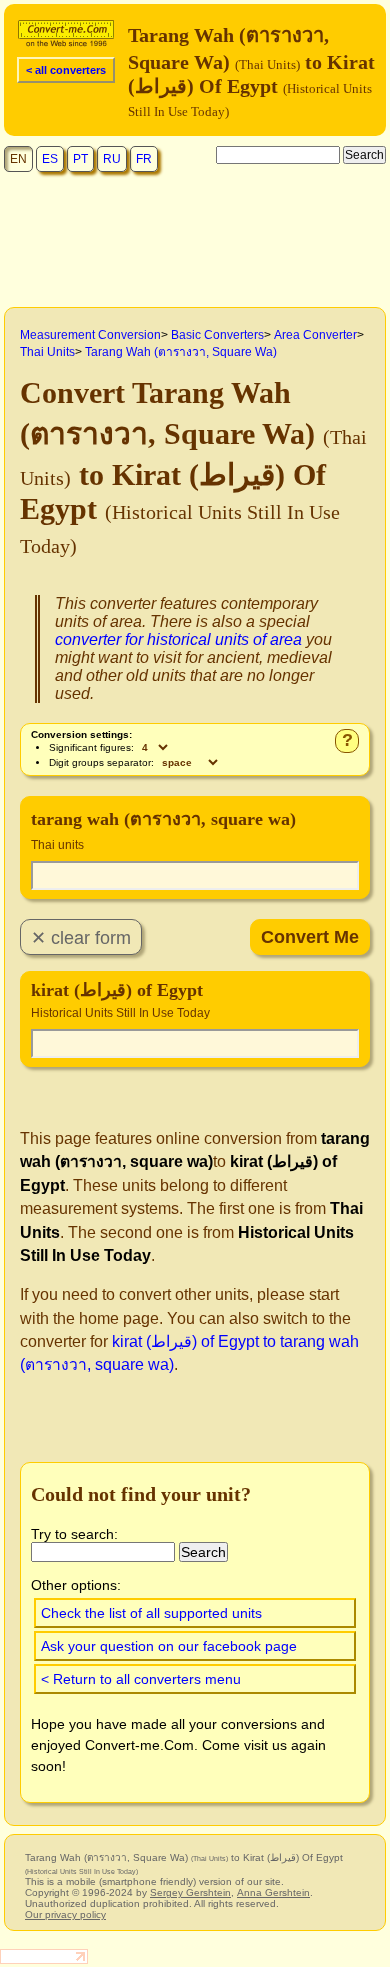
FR (144, 159)
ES (50, 159)
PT (80, 159)
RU (112, 159)
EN (18, 159)
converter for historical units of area (178, 639)
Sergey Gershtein (190, 1892)
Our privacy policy (65, 1914)
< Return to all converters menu (141, 1679)
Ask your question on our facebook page (169, 1646)
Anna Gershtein (273, 1892)
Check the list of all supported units (151, 1613)
